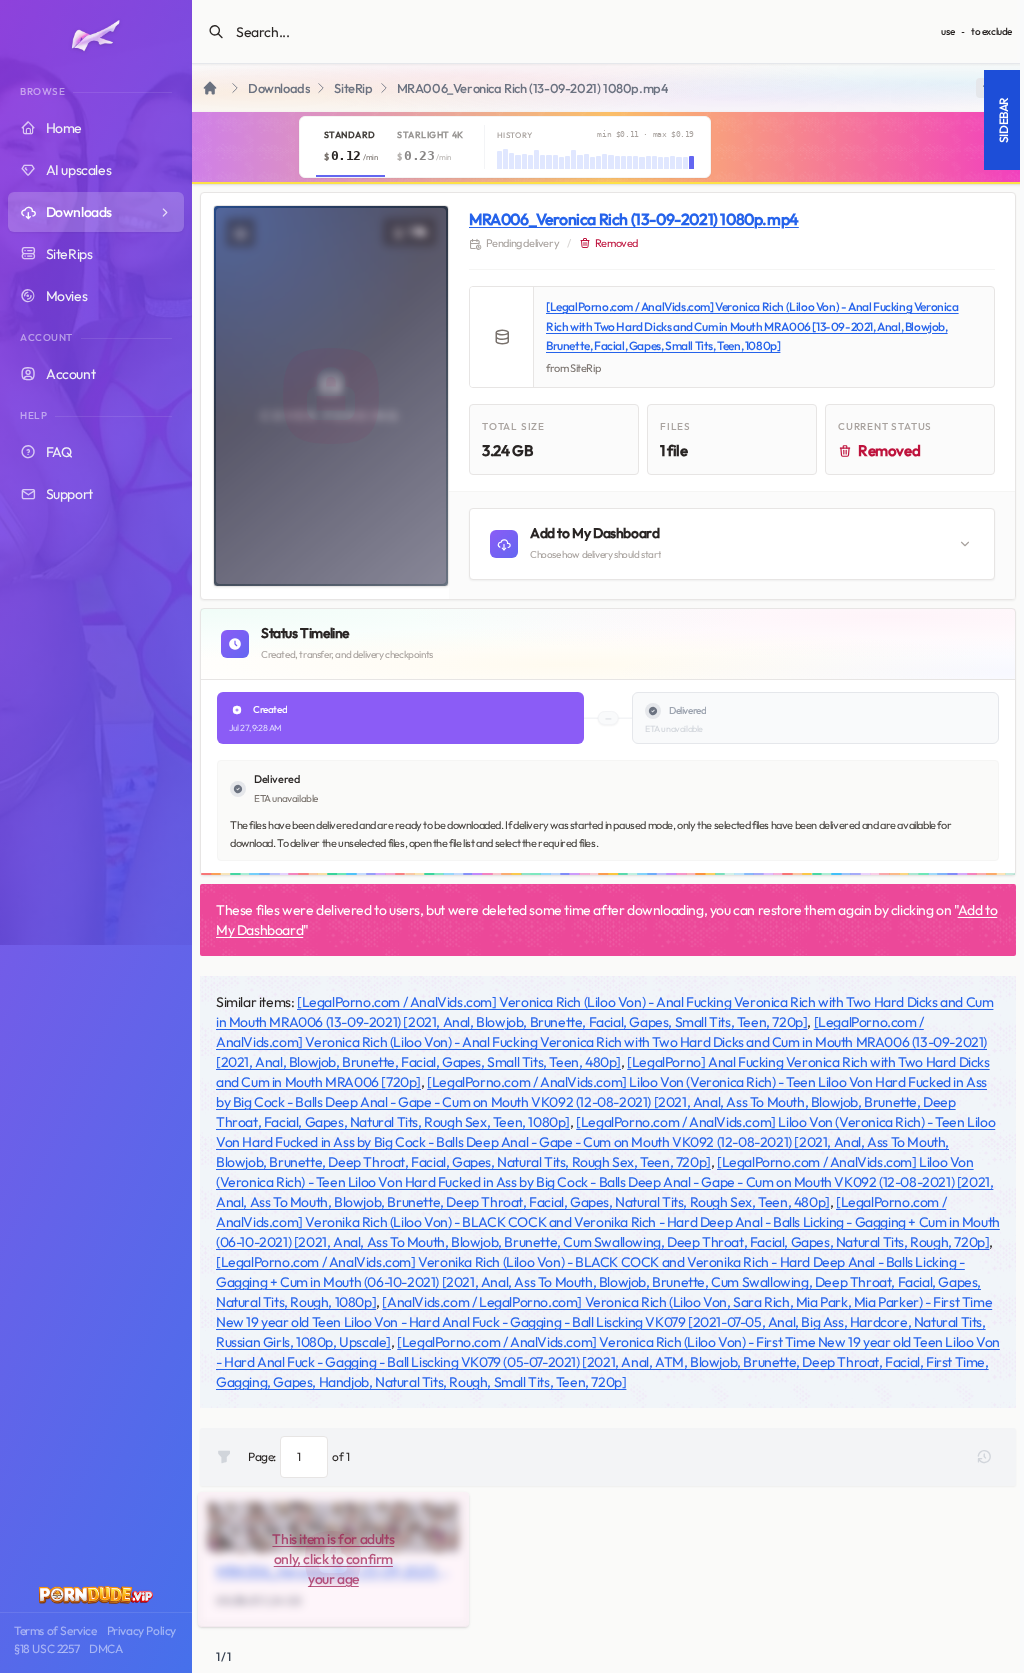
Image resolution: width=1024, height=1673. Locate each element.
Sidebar (1003, 120)
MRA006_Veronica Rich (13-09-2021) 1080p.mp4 (634, 219)
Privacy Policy (141, 1630)
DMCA (105, 1648)
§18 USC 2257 (46, 1648)
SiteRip (353, 88)
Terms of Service (55, 1630)
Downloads (279, 88)
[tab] (350, 147)
